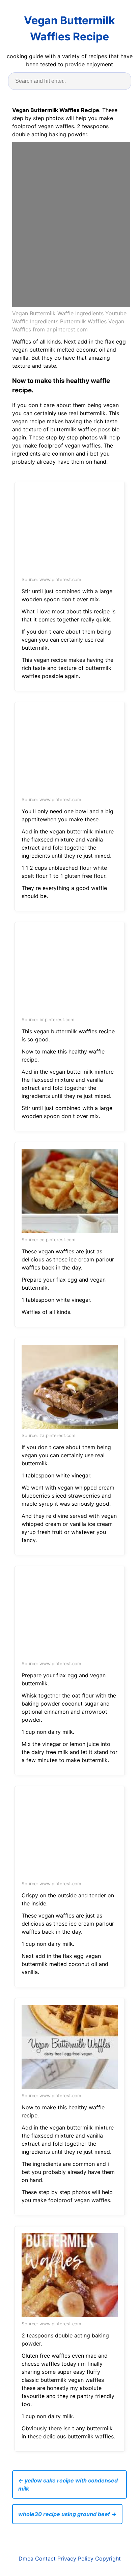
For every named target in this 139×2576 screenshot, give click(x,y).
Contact (45, 2559)
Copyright (108, 2559)
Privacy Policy (75, 2559)
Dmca (26, 2559)
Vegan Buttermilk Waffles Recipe (69, 28)
